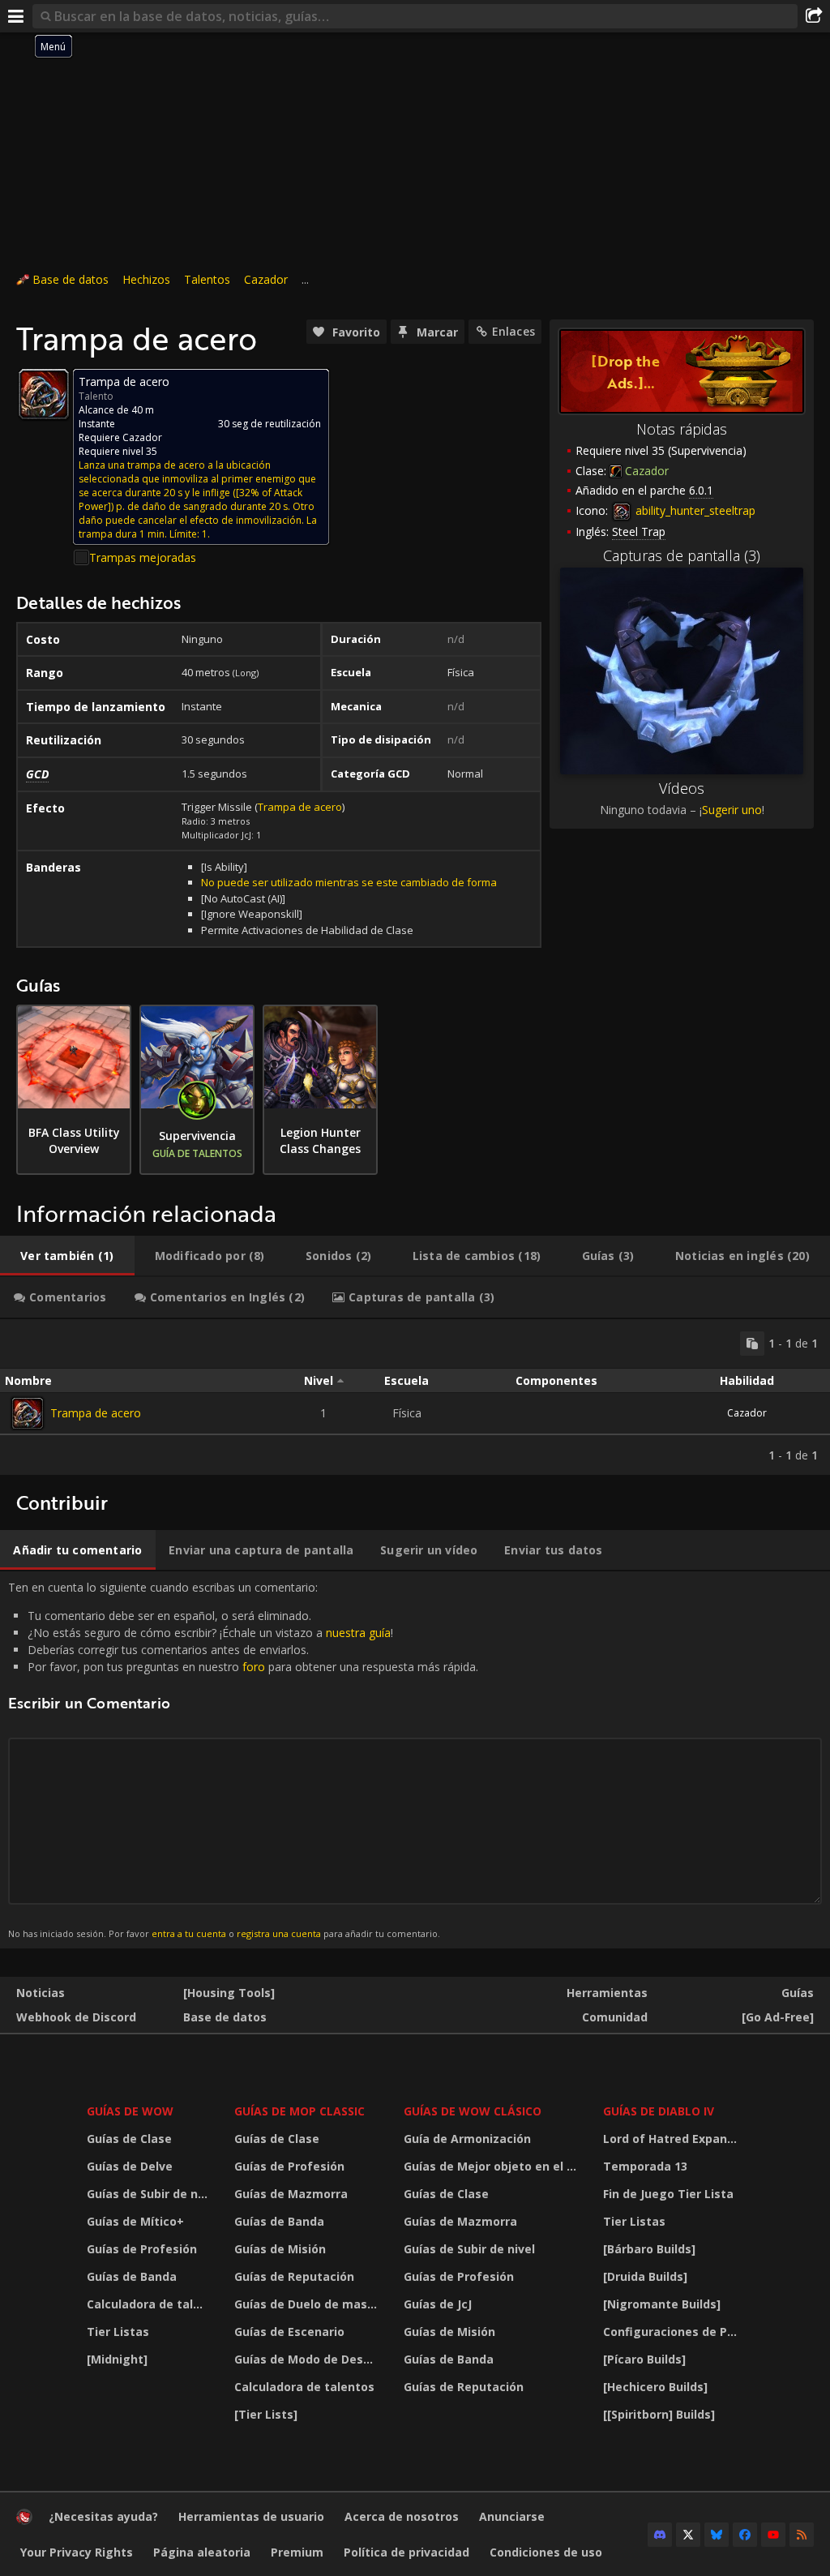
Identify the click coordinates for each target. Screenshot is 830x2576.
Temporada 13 (645, 2166)
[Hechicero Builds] (655, 2387)
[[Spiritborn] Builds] (659, 2414)
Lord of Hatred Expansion (675, 2139)
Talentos (207, 279)
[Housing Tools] (229, 1993)
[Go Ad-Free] (778, 2017)
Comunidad (615, 2017)
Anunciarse (512, 2516)
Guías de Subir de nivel (150, 2194)
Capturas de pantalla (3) (682, 555)
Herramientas (607, 1993)
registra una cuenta (279, 1933)
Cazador (266, 279)
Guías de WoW (130, 2111)
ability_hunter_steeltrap (694, 510)
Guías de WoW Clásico (473, 2111)
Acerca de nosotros (402, 2516)
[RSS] (802, 2535)
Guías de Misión (280, 2249)
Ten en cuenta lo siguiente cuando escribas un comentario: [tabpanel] (243, 1759)
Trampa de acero (300, 807)
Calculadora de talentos (150, 2304)
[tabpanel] (415, 1397)
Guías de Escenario (289, 2332)
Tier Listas (118, 2332)
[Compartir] (814, 16)
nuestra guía (358, 1633)
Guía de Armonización (467, 2139)
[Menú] (16, 16)
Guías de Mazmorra (291, 2194)
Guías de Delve (130, 2166)
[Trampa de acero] (28, 1413)
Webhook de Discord (76, 2017)
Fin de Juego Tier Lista (668, 2194)
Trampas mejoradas (143, 557)
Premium (297, 2552)
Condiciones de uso (546, 2552)
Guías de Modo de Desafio (309, 2359)
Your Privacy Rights (77, 2552)
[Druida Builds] (645, 2276)
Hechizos (146, 279)
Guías (798, 1993)
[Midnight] (117, 2359)
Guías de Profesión (142, 2249)
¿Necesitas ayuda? (103, 2516)
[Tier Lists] (266, 2414)
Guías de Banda (132, 2276)
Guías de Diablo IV (659, 2111)
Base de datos (71, 279)
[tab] (67, 1256)
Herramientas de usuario (251, 2516)
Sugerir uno (732, 810)
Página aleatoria (202, 2552)
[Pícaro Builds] (644, 2359)
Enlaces (513, 331)
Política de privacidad (406, 2552)
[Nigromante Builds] (662, 2304)
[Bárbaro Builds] (649, 2249)
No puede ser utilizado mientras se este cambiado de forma (349, 882)
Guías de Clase (129, 2139)
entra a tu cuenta (189, 1933)
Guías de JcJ (438, 2304)
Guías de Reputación (294, 2276)
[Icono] (44, 394)
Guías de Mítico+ (135, 2221)
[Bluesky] (717, 2535)
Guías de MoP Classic (299, 2111)
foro (254, 1667)
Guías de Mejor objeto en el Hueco (493, 2166)
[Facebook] (745, 2535)
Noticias (41, 1993)
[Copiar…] (752, 1344)
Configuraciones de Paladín (675, 2332)
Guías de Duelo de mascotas (309, 2304)
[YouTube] (773, 2535)
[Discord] (660, 2535)
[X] (688, 2535)
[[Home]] (24, 2520)
